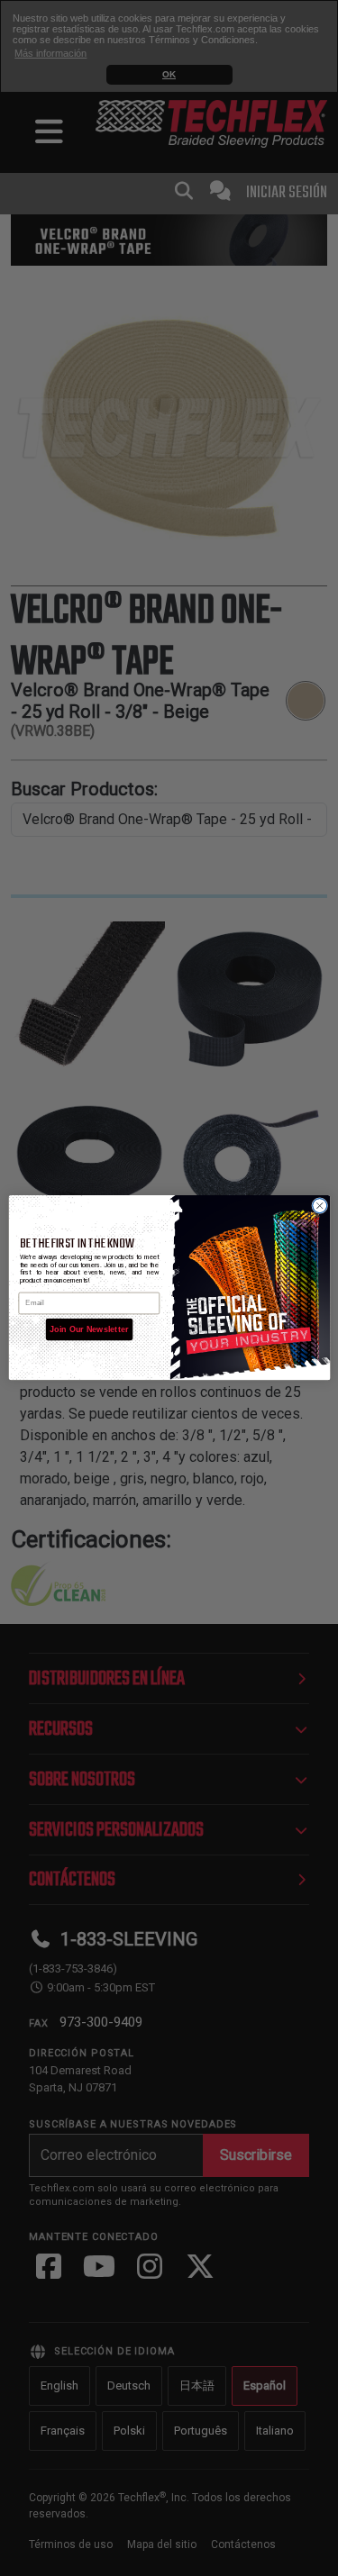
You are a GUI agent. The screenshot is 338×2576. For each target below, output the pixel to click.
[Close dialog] (319, 1206)
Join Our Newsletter (89, 1329)
